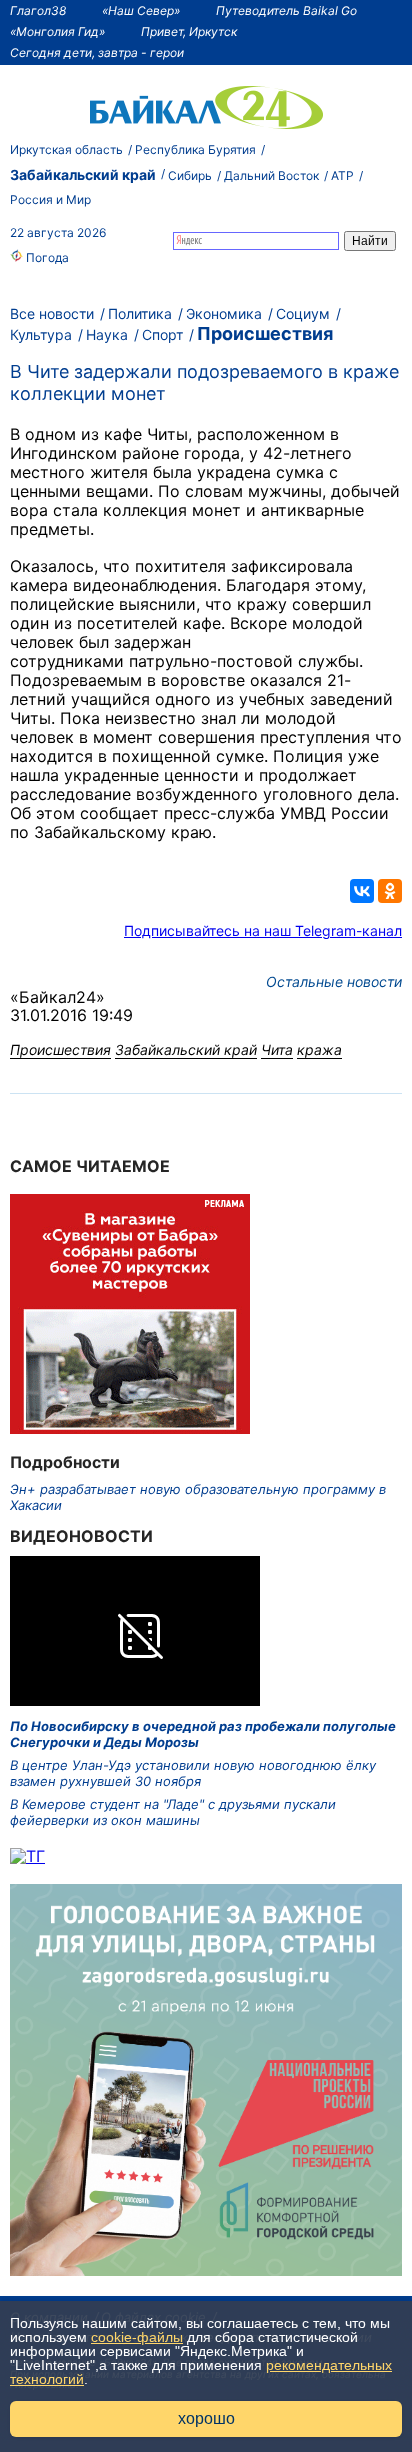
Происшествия (265, 333)
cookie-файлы (137, 2337)
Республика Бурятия (195, 149)
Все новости (52, 313)
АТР (342, 175)
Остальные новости (334, 981)
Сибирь (190, 175)
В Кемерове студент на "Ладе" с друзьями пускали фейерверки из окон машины (173, 1812)
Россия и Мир (50, 199)
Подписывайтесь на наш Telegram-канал (263, 930)
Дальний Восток (271, 175)
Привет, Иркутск (189, 31)
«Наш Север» (141, 10)
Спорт (162, 334)
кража (319, 1049)
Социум (303, 313)
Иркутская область (66, 149)
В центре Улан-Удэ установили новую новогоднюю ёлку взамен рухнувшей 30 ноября (193, 1773)
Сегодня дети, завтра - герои (97, 52)
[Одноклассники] (390, 891)
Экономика (224, 313)
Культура (41, 334)
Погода (46, 257)
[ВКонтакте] (362, 891)
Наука (107, 334)
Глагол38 (38, 10)
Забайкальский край (83, 174)
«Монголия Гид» (57, 31)
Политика (140, 313)
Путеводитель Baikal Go (286, 10)
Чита (277, 1049)
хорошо (206, 2418)
